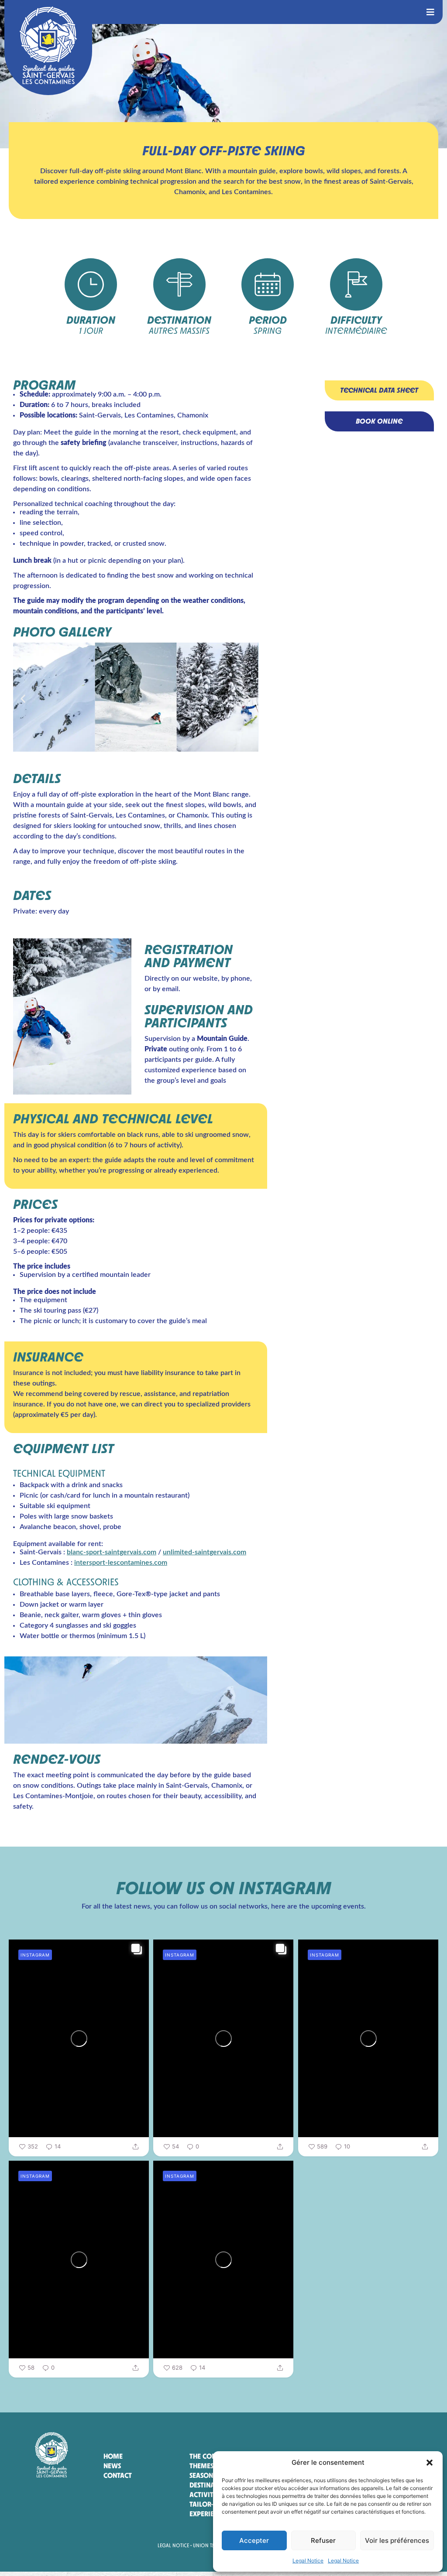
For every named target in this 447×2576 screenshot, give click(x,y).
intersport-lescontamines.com (121, 1563)
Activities (206, 2495)
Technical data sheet (379, 390)
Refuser (323, 2540)
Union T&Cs (207, 2545)
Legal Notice (308, 2561)
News (112, 2466)
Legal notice (173, 2545)
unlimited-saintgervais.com (205, 1552)
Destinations (211, 2485)
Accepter (254, 2540)
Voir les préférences (397, 2540)
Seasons (203, 2475)
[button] (430, 2463)
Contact (118, 2475)
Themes (201, 2466)
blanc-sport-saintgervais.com (112, 1552)
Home (113, 2456)
